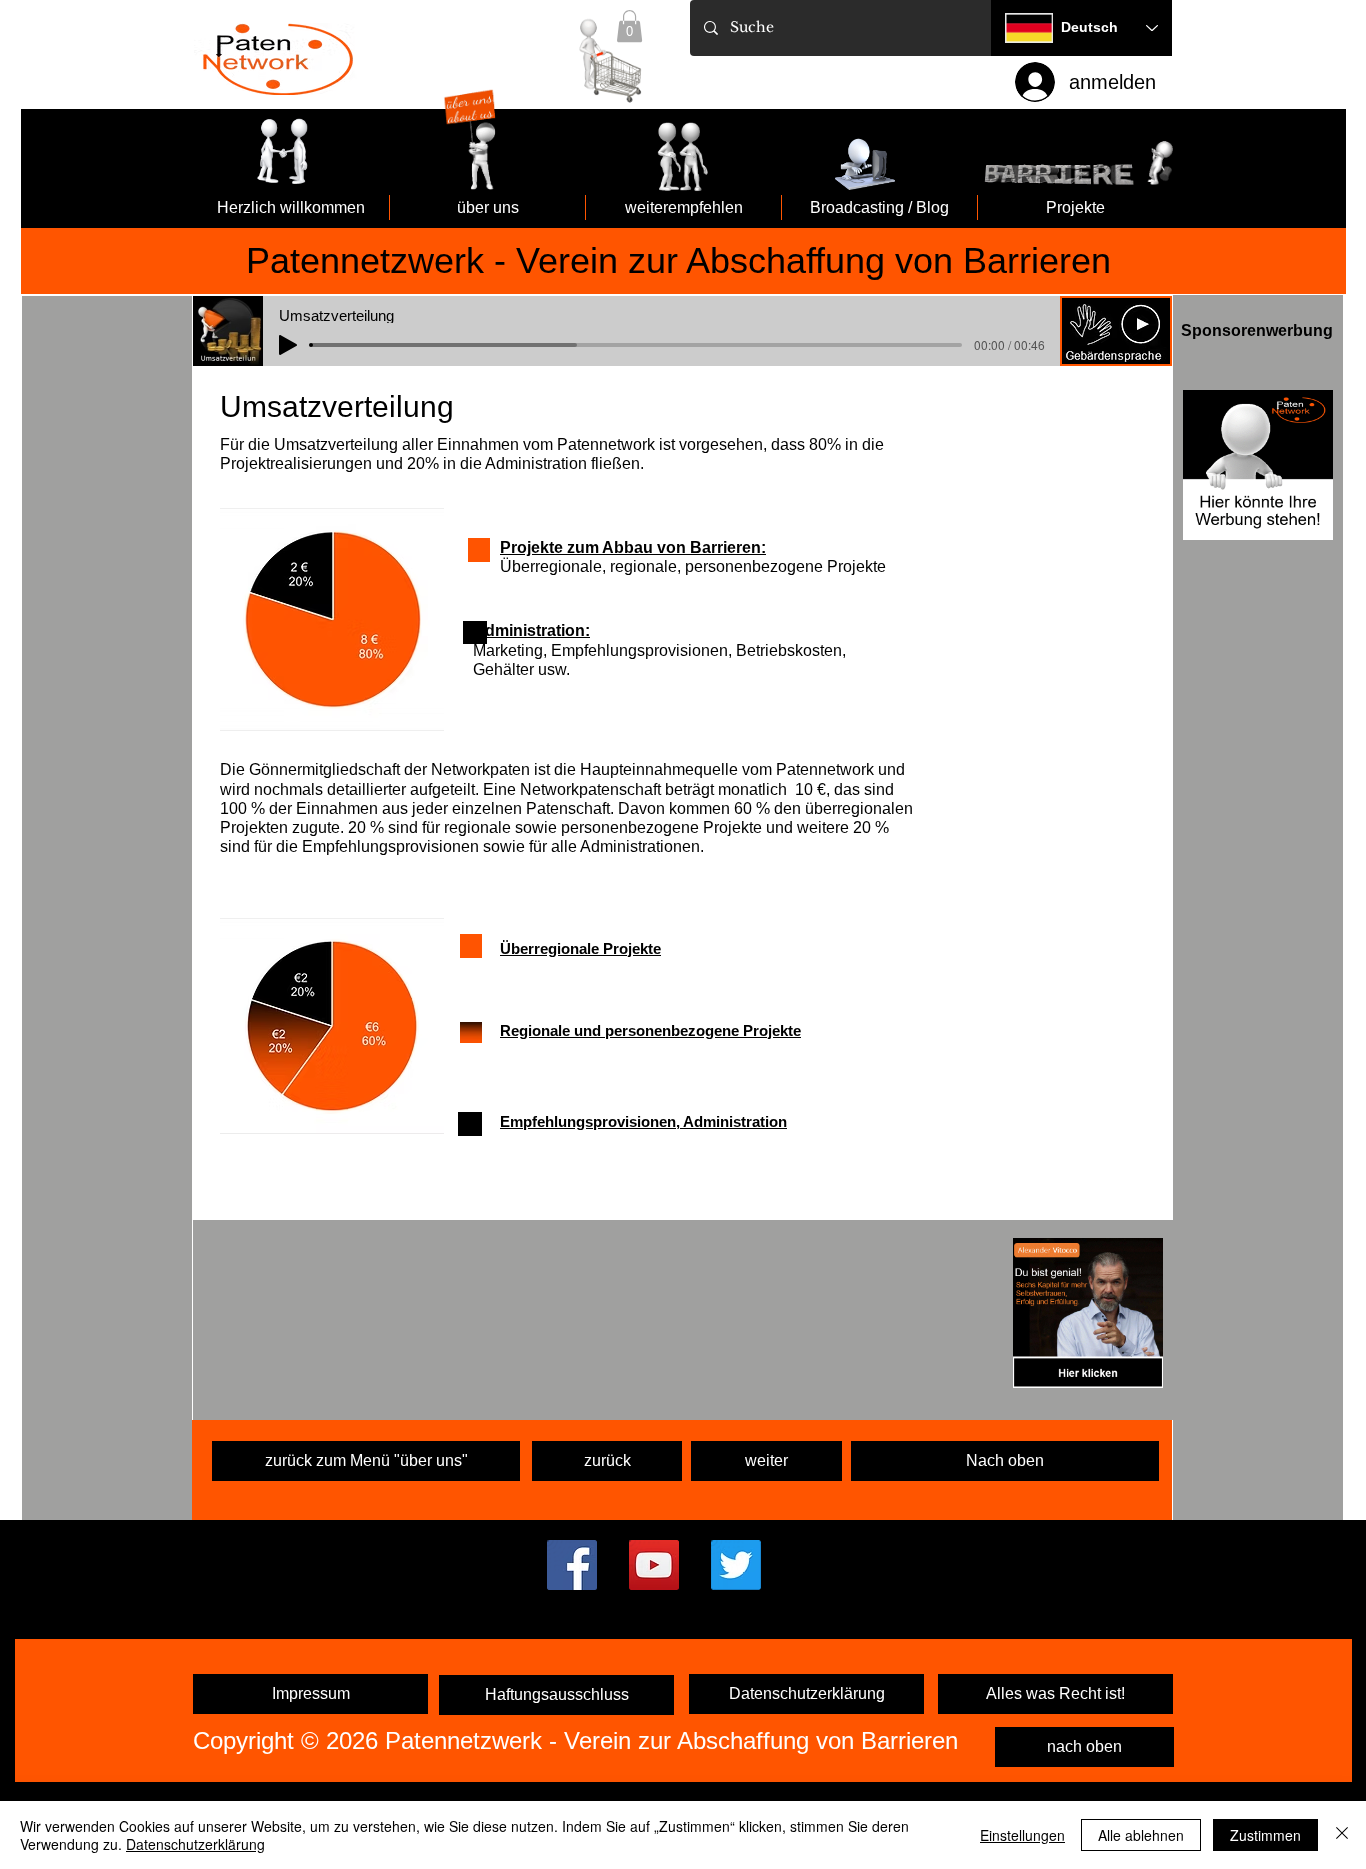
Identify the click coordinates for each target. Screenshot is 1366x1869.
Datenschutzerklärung (195, 1844)
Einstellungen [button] (1022, 1835)
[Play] (288, 345)
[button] (1116, 331)
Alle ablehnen (1141, 1835)
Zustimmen (1265, 1835)
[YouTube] (654, 1565)
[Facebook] (572, 1565)
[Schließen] (1342, 1835)
